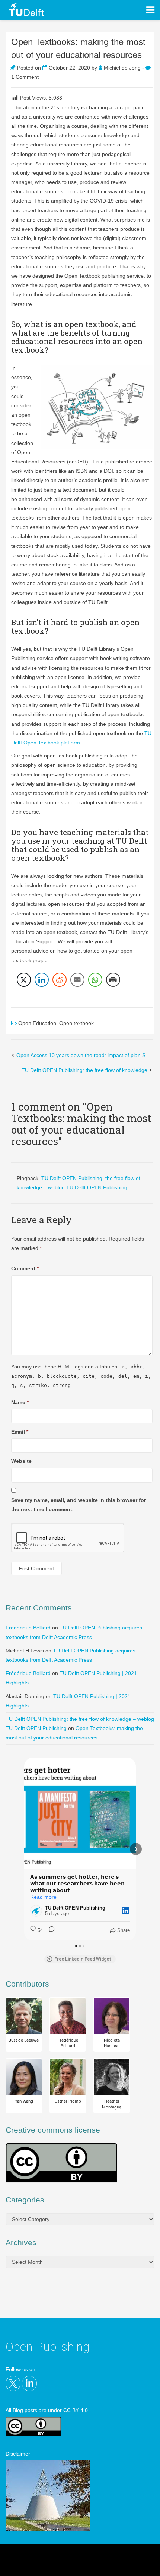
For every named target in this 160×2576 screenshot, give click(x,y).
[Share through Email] (77, 980)
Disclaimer (18, 2454)
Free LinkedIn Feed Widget (83, 1959)
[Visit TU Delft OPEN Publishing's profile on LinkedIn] (38, 1911)
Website (21, 1461)
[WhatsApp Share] (95, 980)
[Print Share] (113, 980)
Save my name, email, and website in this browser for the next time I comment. (79, 1505)
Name (20, 1402)
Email (20, 1432)
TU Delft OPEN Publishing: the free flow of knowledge (84, 1070)
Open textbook (76, 1023)
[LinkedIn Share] (42, 980)
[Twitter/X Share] (24, 980)
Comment (25, 1268)
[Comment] (49, 1930)
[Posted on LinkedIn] (125, 1911)
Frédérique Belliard (28, 1628)
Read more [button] (43, 1897)
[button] (24, 1849)
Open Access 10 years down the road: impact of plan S (81, 1055)
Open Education (37, 1023)
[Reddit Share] (60, 980)
